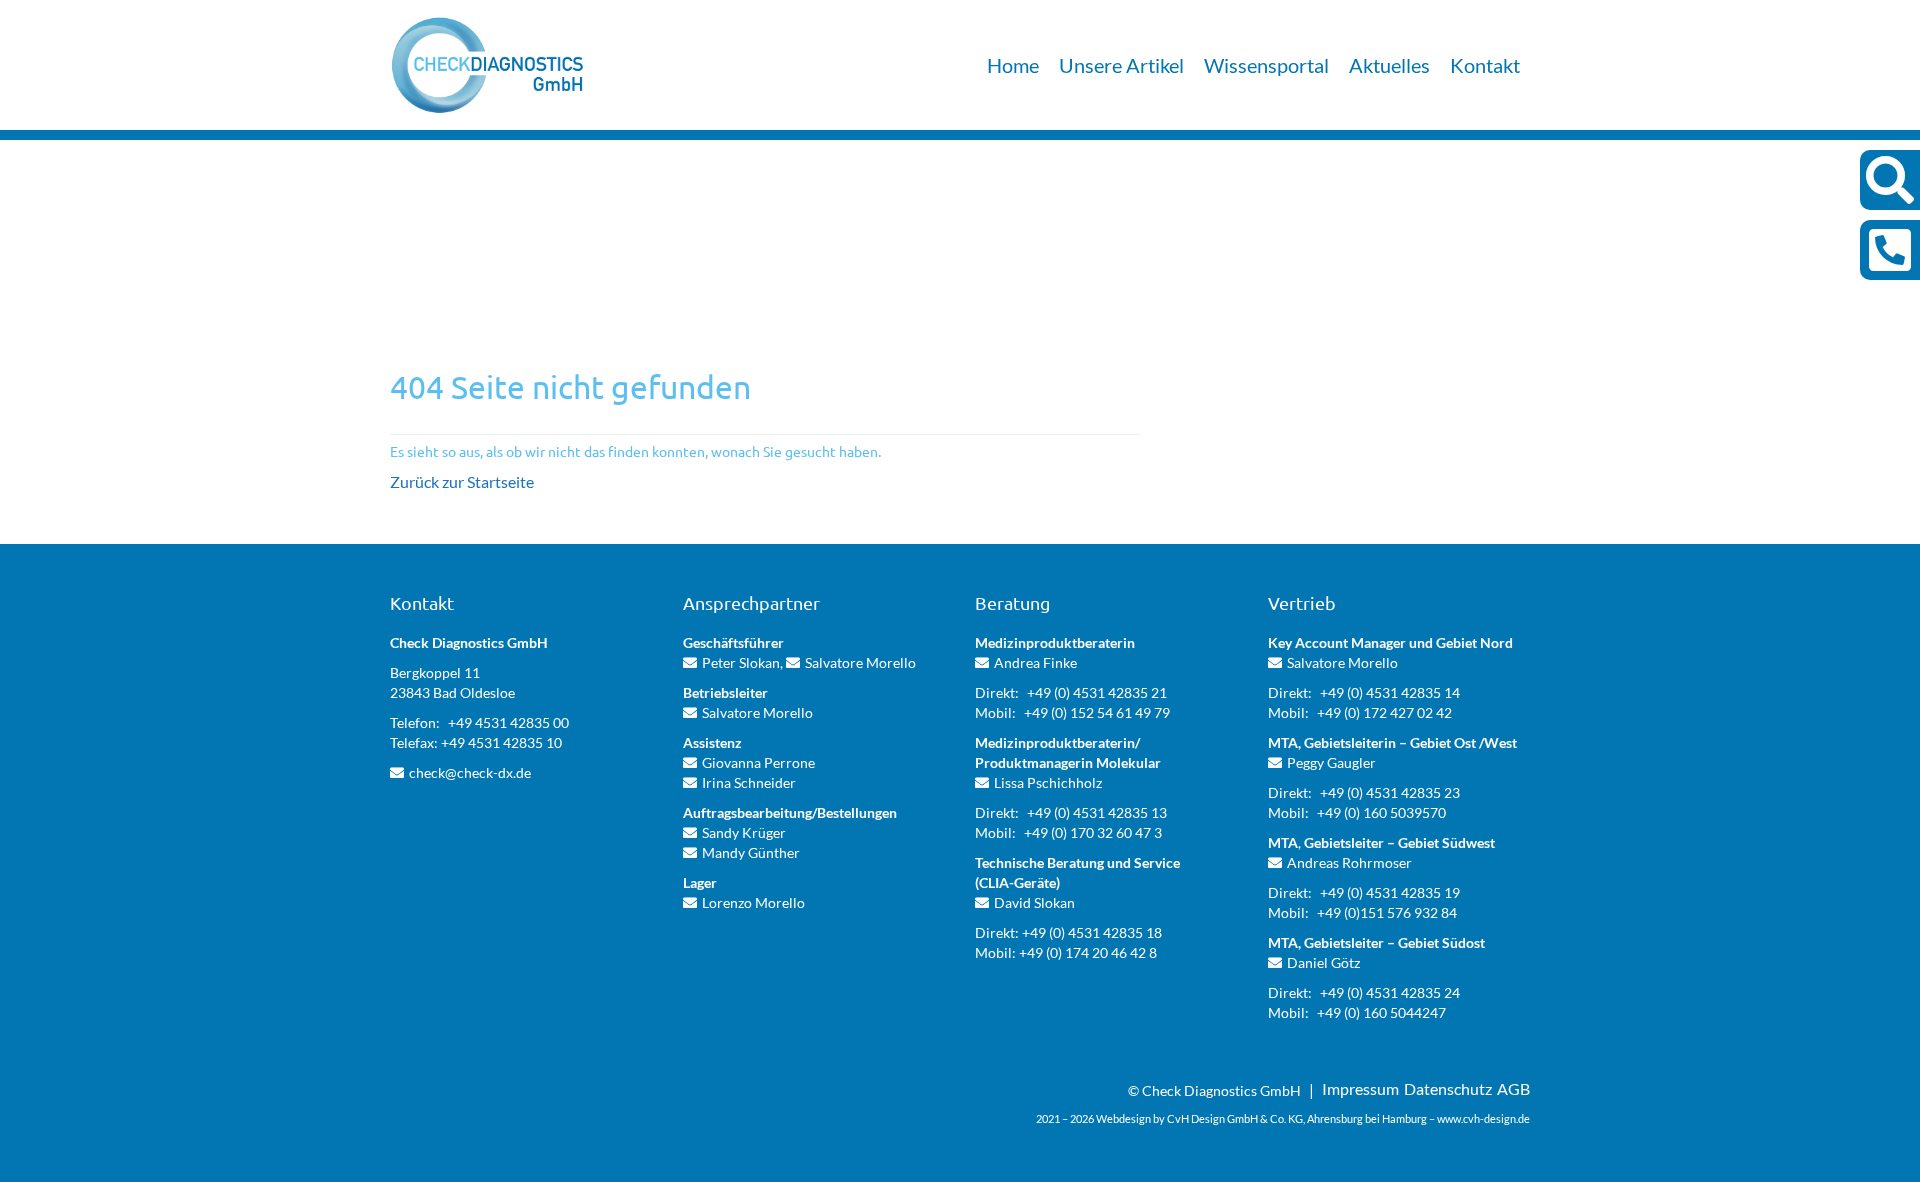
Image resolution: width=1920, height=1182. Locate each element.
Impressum (1360, 1088)
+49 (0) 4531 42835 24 (1390, 992)
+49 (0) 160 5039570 (1381, 812)
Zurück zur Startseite (462, 481)
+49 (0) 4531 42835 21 (1097, 692)
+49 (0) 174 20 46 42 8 (1088, 952)
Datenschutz (1448, 1088)
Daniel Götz (1323, 962)
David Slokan (1034, 902)
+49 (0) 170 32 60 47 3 (1093, 832)
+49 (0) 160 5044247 (1381, 1012)
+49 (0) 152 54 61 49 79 (1097, 712)
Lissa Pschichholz (1048, 782)
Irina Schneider (749, 782)
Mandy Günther (751, 852)
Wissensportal (1266, 65)
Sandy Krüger (744, 832)
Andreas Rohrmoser (1349, 862)
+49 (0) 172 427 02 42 (1384, 712)
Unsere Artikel (1121, 65)
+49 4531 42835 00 (508, 722)
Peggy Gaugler (1331, 762)
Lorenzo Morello (753, 902)
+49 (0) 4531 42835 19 (1390, 892)
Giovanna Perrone (758, 762)
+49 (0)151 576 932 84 (1387, 912)
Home (1013, 65)
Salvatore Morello (860, 662)
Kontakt (1485, 65)
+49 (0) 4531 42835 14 (1390, 692)
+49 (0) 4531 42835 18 (1092, 932)
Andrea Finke (1035, 662)
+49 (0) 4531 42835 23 (1390, 792)
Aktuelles (1389, 65)
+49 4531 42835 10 (501, 742)
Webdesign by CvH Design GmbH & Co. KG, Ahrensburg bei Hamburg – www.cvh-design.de (1313, 1118)
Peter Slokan (741, 662)
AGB (1513, 1088)
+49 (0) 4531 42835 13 (1097, 812)
